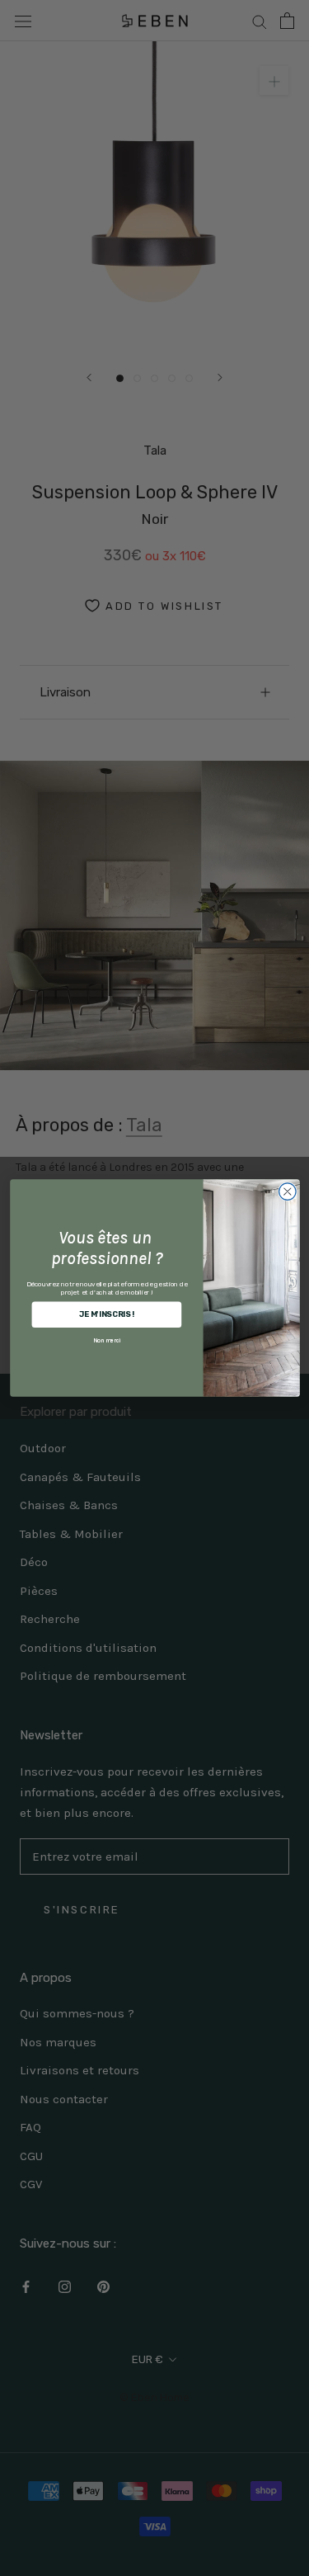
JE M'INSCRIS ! (106, 1314)
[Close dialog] (287, 1192)
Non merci (107, 1340)
